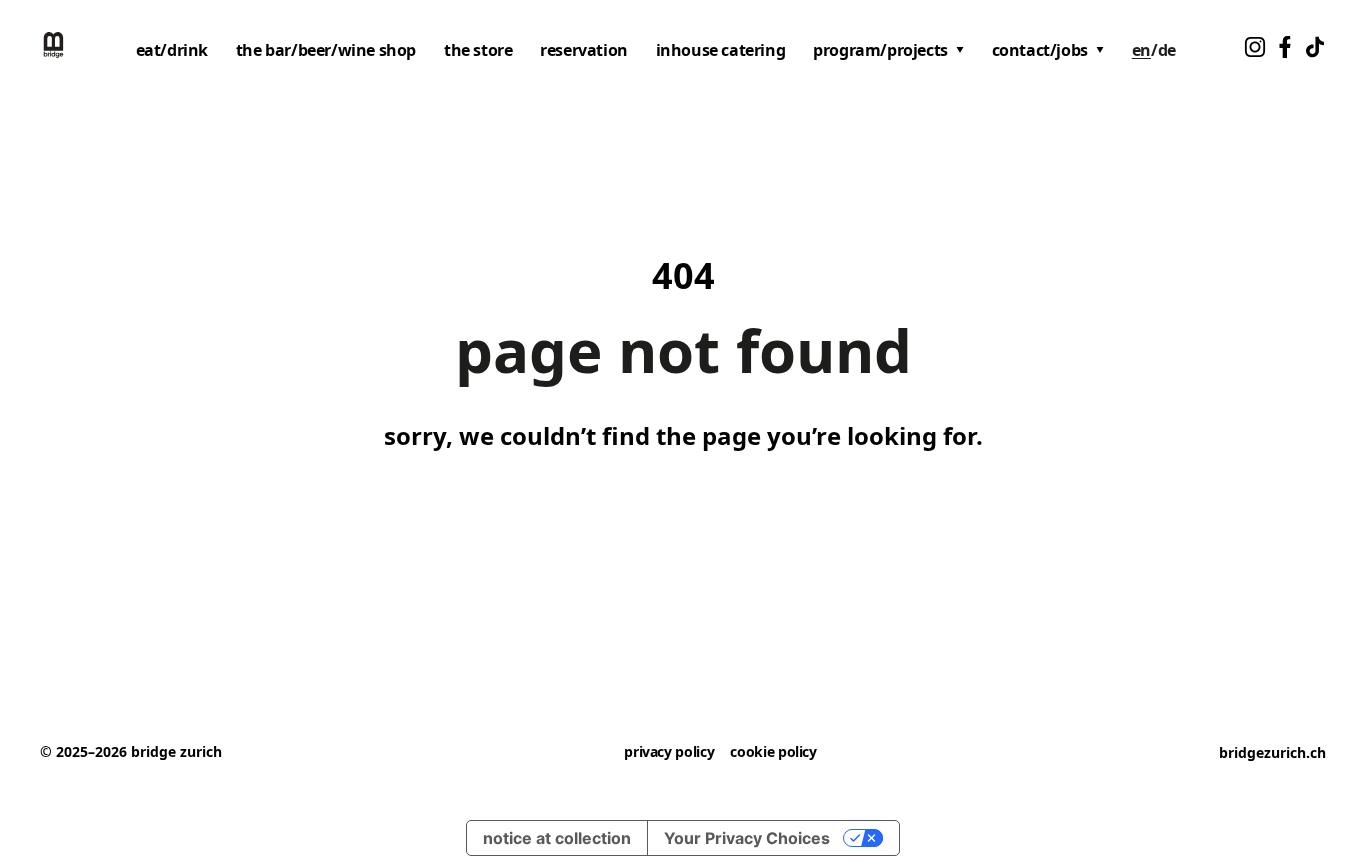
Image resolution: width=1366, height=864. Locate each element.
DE (1167, 50)
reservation (584, 50)
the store (478, 50)
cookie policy (773, 751)
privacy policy (669, 751)
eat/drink (172, 50)
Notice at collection (557, 838)
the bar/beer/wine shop (326, 50)
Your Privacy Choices (747, 838)
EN (1141, 50)
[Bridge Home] (53, 45)
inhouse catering (721, 50)
